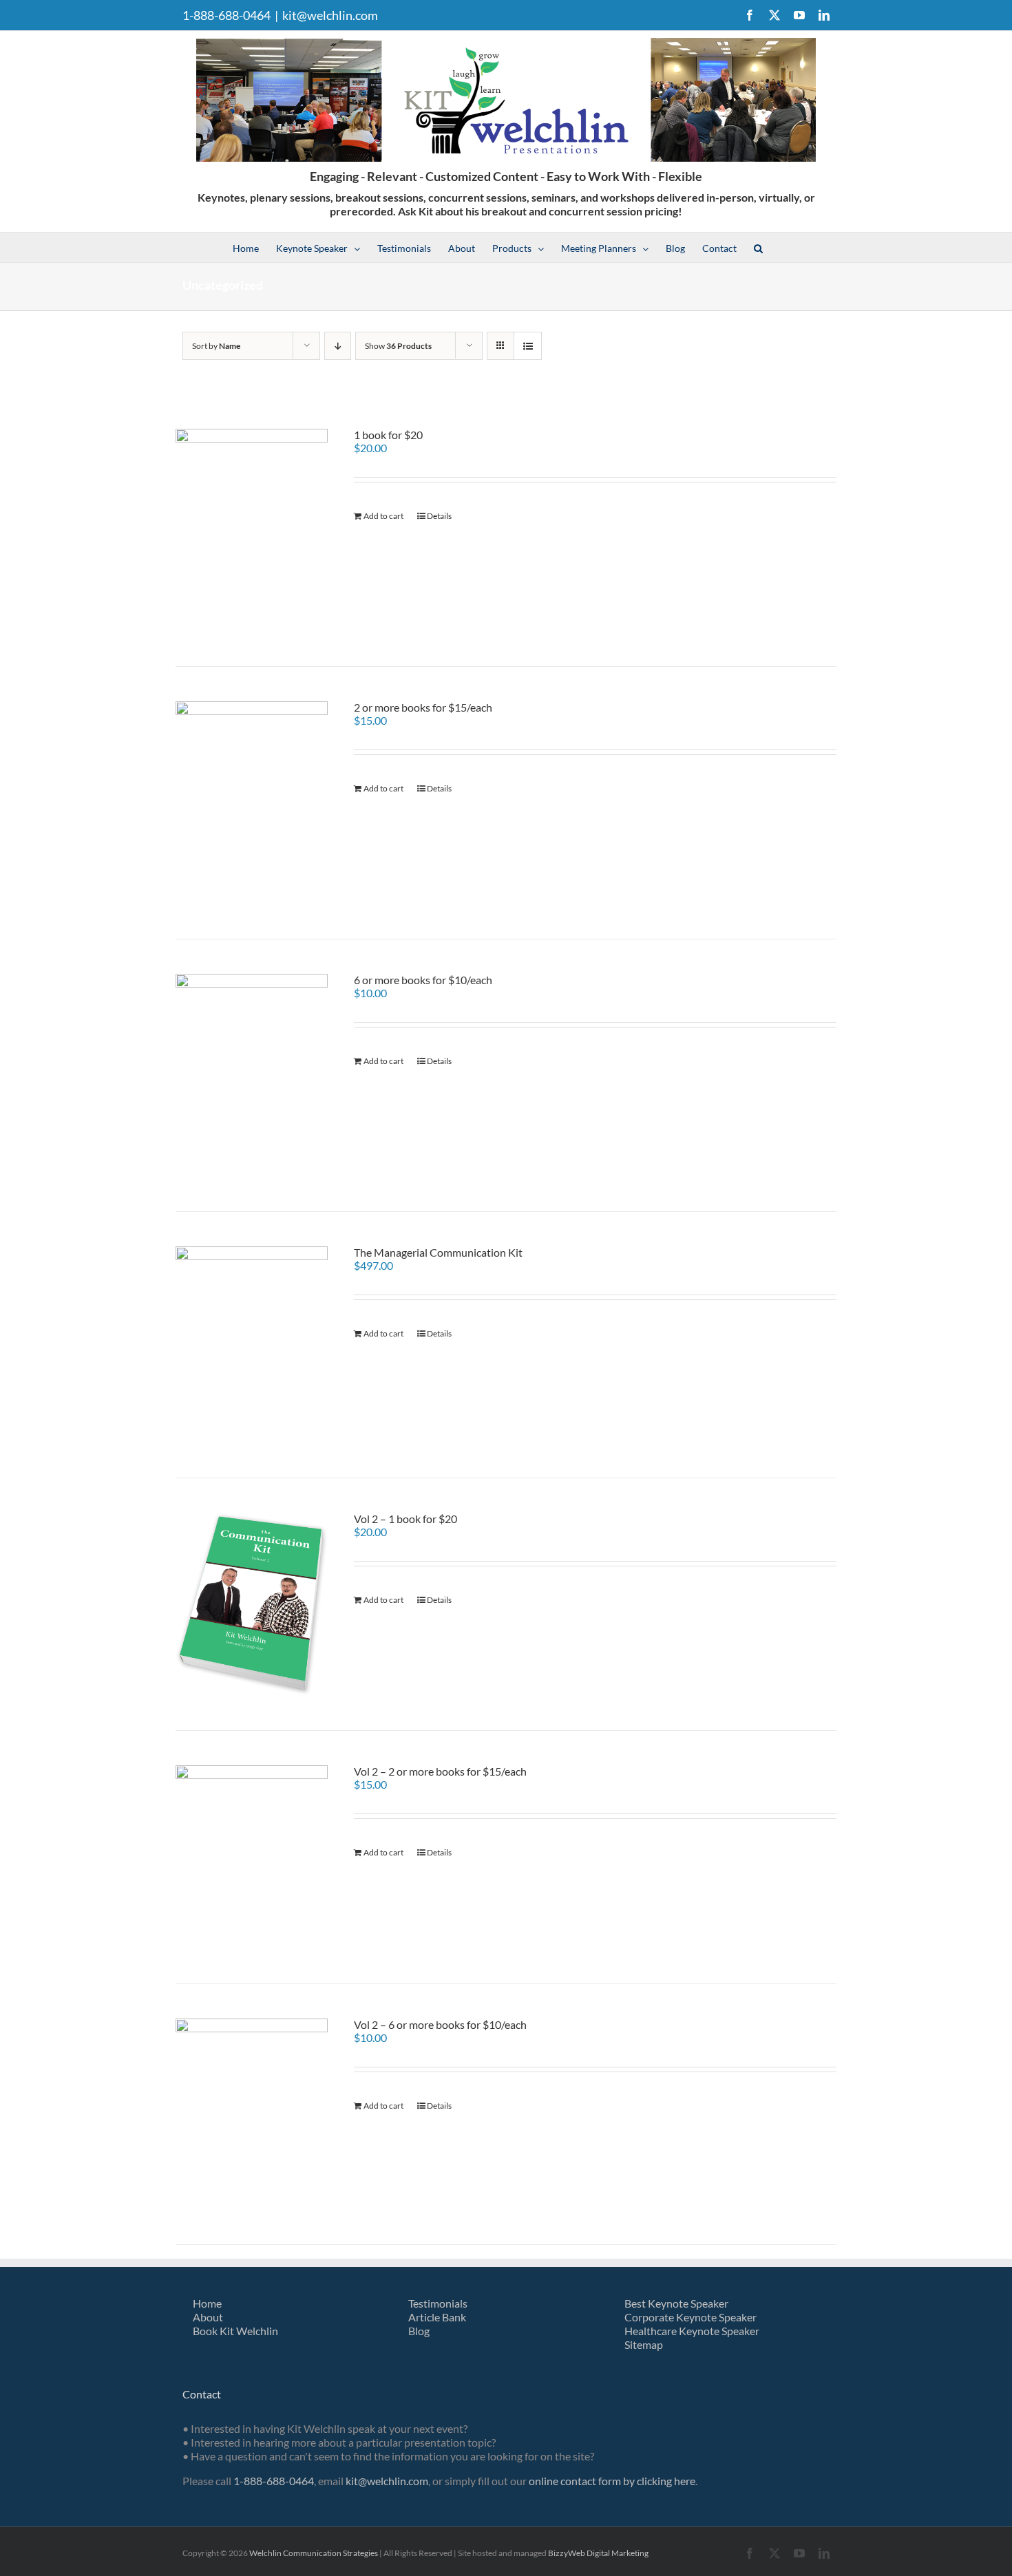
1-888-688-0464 (274, 2481)
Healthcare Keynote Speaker (692, 2331)
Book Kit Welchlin (235, 2331)
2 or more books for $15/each (423, 707)
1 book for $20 (388, 435)
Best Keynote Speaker (676, 2303)
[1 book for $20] (252, 530)
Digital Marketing (618, 2553)
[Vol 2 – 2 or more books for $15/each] (252, 1857)
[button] (758, 247)
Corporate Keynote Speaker (691, 2317)
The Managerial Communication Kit (438, 1252)
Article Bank (437, 2317)
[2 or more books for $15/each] (252, 803)
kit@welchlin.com (330, 15)
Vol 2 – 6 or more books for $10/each (440, 2024)
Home (207, 2303)
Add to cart (383, 516)
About (208, 2317)
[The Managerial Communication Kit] (252, 1345)
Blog (419, 2331)
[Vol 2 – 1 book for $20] (252, 1604)
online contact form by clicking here (612, 2481)
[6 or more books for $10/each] (252, 1075)
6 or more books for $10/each (423, 980)
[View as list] (528, 346)
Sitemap (644, 2344)
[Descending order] (338, 346)
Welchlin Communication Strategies (314, 2553)
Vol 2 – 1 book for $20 (405, 1519)
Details (439, 516)
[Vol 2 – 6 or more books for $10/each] (252, 2114)
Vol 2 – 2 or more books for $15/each (440, 1771)
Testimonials (438, 2303)
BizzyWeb (567, 2553)
